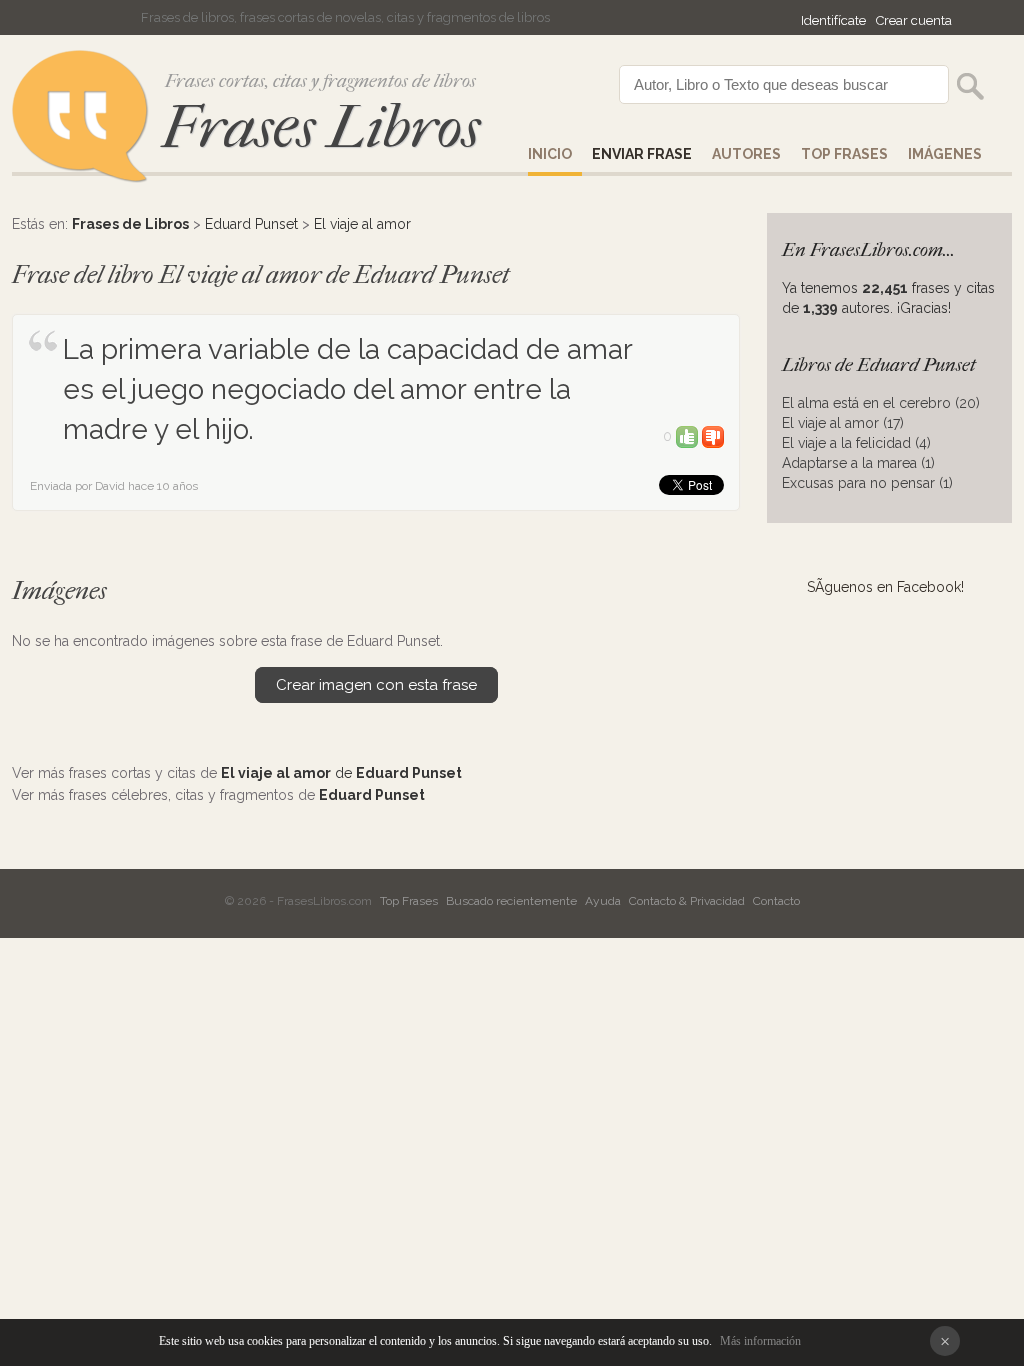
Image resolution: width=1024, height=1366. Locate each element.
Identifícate (833, 20)
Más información (760, 1341)
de (341, 773)
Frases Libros (321, 127)
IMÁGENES (945, 154)
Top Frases (844, 154)
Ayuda (603, 901)
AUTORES (746, 154)
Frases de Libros (130, 224)
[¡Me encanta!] (687, 436)
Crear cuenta (914, 20)
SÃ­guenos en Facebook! (885, 587)
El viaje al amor (362, 224)
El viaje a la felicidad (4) (856, 443)
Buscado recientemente (511, 901)
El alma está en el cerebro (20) (881, 403)
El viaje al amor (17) (843, 423)
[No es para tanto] (713, 436)
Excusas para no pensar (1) (867, 483)
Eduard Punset (251, 224)
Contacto (776, 901)
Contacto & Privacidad (687, 901)
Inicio (550, 154)
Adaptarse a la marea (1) (858, 463)
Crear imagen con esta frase (376, 685)
